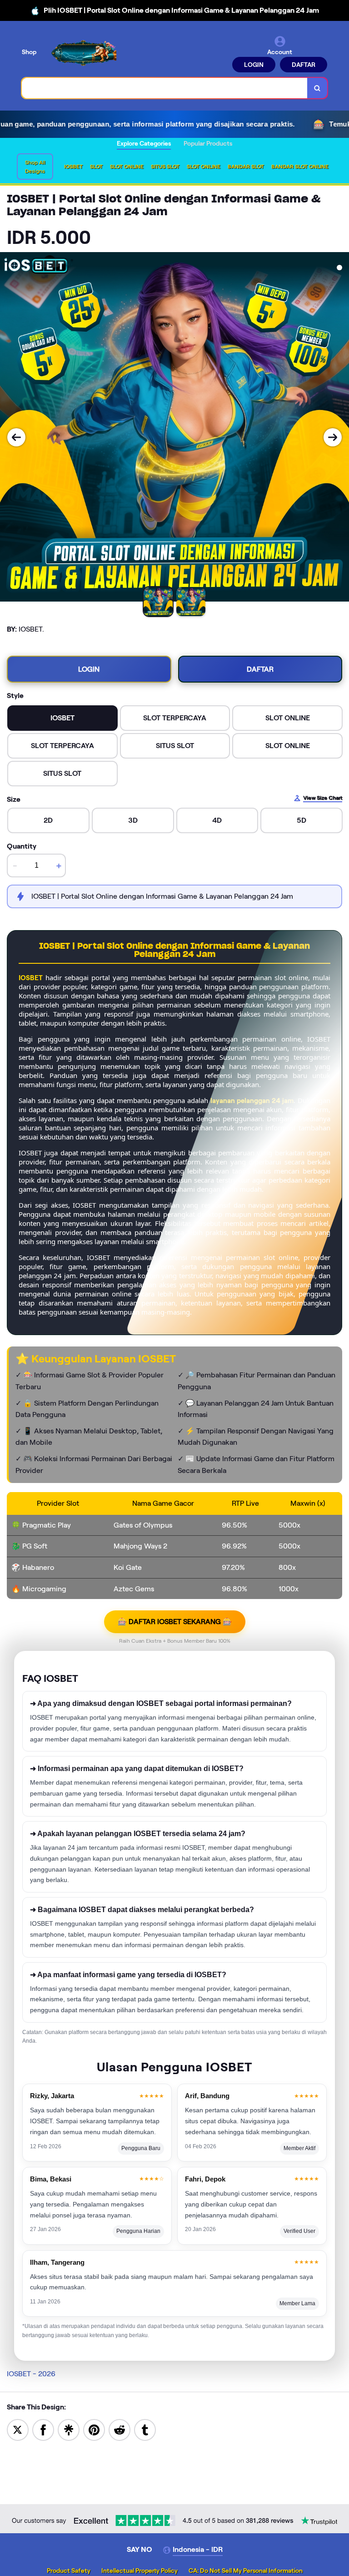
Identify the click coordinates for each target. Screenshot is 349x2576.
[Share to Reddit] (120, 2429)
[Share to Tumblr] (145, 2429)
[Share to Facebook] (43, 2429)
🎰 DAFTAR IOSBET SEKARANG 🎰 (175, 1622)
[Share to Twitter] (18, 2429)
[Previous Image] (16, 437)
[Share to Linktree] (69, 2429)
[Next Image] (333, 437)
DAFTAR (304, 65)
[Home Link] (83, 53)
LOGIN (254, 65)
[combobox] (165, 88)
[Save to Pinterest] (94, 2429)
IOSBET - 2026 (31, 2374)
